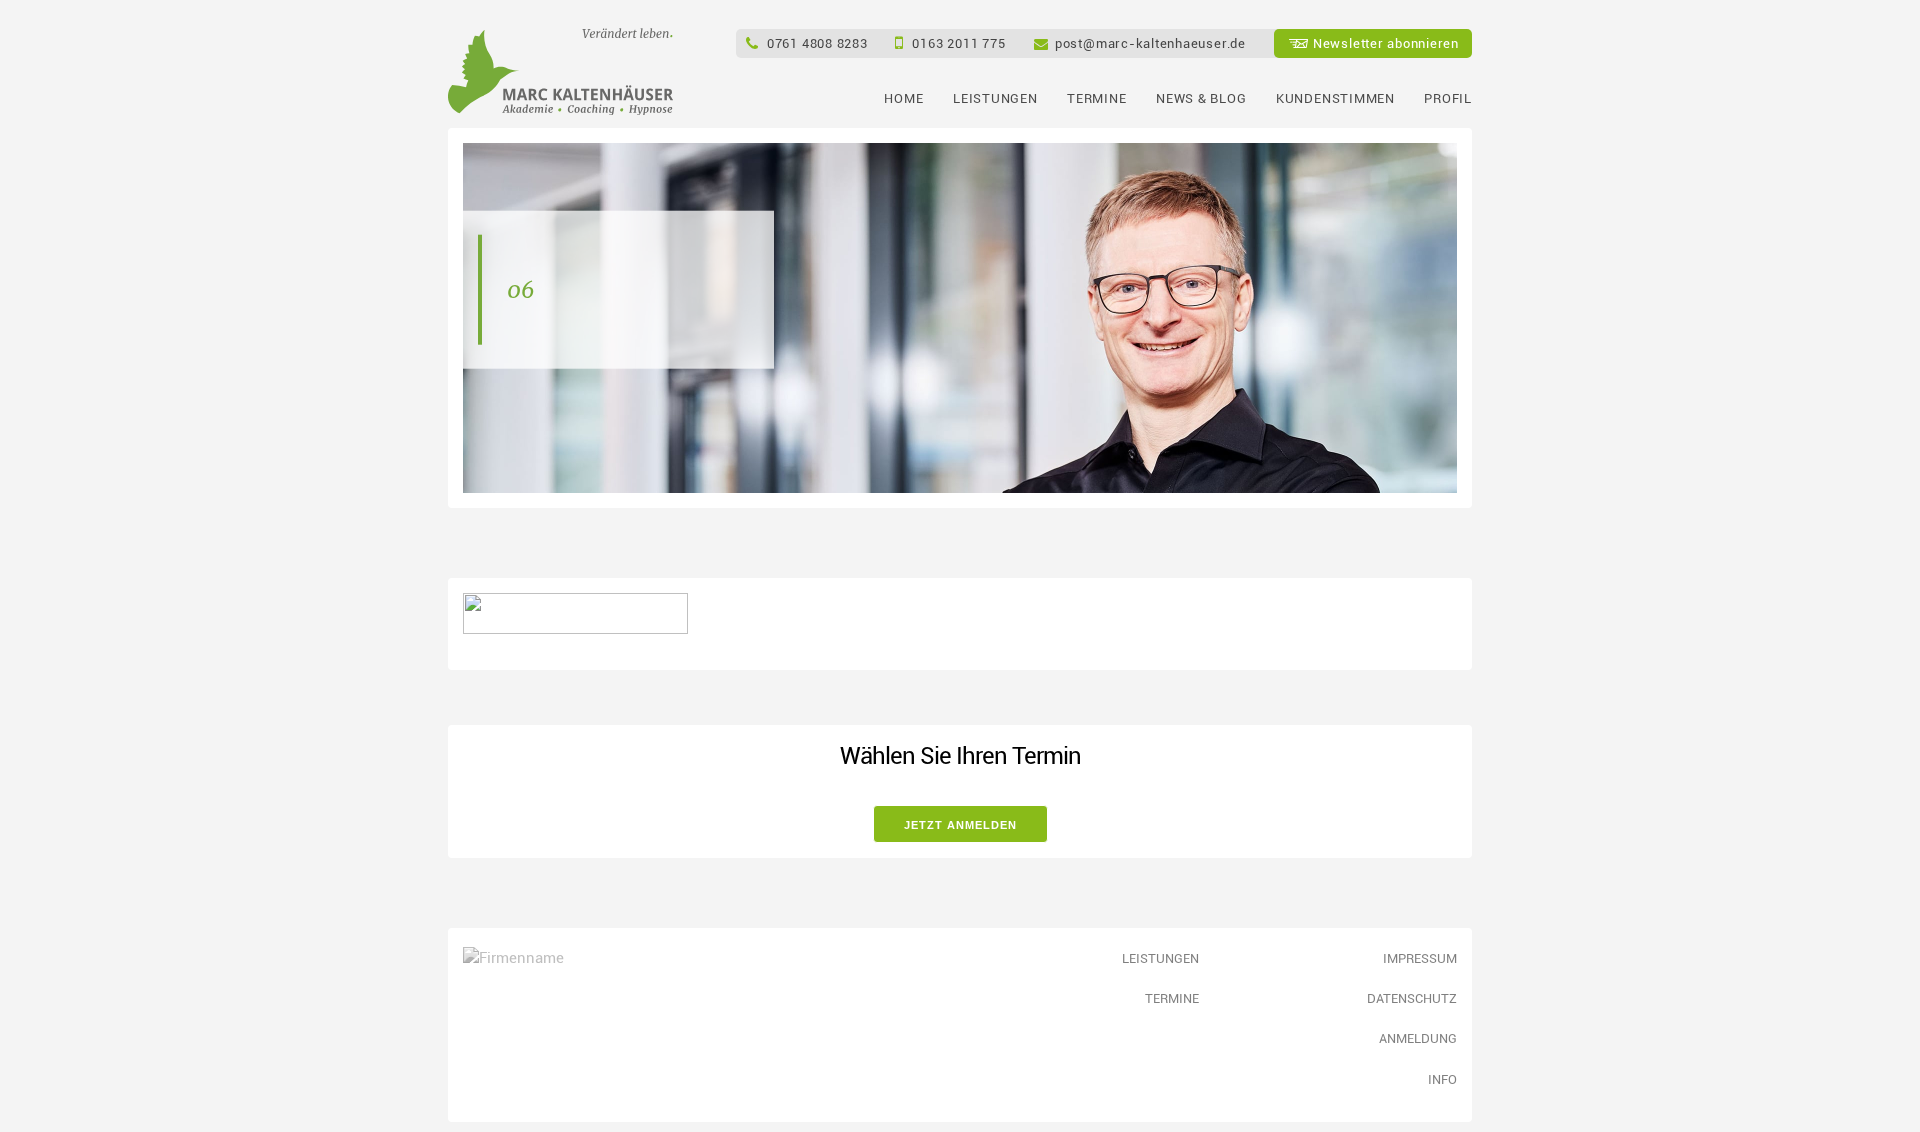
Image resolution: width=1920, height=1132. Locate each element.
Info (1442, 1079)
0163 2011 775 (958, 43)
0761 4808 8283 (817, 43)
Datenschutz (1412, 998)
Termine (1096, 98)
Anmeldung (1418, 1038)
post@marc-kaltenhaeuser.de (1150, 43)
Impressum (1420, 958)
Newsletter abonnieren (1386, 43)
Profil (1448, 98)
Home (903, 98)
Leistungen (995, 98)
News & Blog (1201, 98)
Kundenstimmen (1335, 98)
